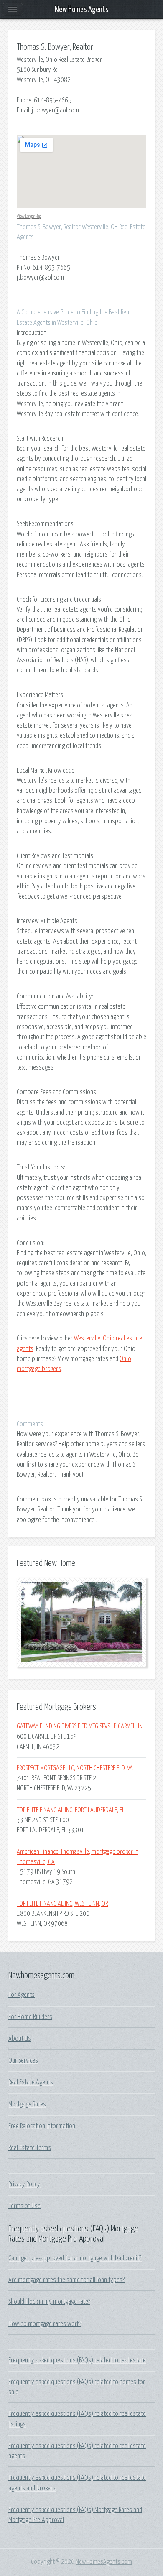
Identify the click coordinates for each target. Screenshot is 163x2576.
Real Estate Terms (30, 2148)
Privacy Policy (24, 2184)
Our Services (23, 2060)
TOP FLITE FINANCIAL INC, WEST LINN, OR (62, 1904)
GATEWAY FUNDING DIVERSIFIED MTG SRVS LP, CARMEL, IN (80, 1726)
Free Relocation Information (42, 2126)
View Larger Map (29, 216)
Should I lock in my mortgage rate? (49, 2302)
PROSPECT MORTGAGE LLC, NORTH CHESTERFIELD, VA (75, 1768)
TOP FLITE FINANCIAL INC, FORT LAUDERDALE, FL (71, 1810)
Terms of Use (24, 2206)
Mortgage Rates (27, 2104)
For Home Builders (30, 2017)
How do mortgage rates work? (45, 2324)
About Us (20, 2039)
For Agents (22, 1995)
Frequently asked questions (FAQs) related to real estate (77, 2360)
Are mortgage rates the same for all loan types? (66, 2280)
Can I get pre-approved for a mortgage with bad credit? (75, 2258)
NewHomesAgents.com (104, 2562)
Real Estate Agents (31, 2082)
